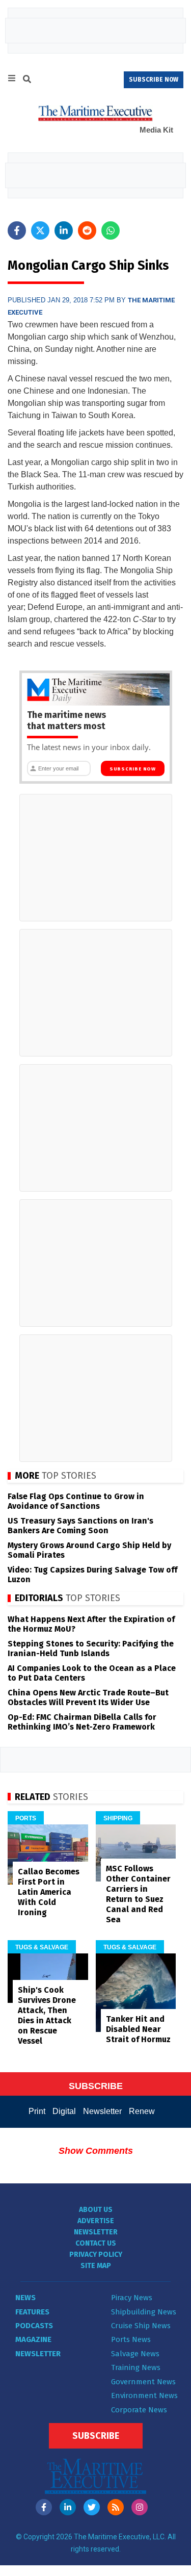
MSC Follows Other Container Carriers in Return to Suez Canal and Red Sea (138, 1894)
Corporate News (139, 2410)
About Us (96, 2210)
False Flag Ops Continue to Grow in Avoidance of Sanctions (76, 1501)
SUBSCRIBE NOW (154, 80)
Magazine (33, 2339)
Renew (142, 2111)
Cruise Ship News (141, 2326)
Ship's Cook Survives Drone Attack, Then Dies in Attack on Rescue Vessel (47, 2015)
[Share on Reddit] (87, 230)
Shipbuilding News (144, 2312)
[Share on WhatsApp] (111, 230)
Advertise (96, 2221)
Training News (136, 2367)
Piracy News (132, 2298)
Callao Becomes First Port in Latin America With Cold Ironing (49, 1892)
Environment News (144, 2395)
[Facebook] (44, 2507)
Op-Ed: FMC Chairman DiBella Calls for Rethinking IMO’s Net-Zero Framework (82, 1722)
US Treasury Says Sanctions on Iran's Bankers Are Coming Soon (80, 1526)
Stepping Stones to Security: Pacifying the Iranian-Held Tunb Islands (91, 1648)
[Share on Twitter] (40, 230)
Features (32, 2312)
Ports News (131, 2339)
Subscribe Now (133, 769)
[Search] (27, 81)
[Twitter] (92, 2507)
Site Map (96, 2266)
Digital (64, 2111)
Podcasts (34, 2326)
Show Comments (96, 2151)
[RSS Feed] (116, 2507)
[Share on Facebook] (17, 230)
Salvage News (135, 2354)
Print (37, 2111)
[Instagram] (140, 2507)
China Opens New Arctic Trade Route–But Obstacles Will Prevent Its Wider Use (88, 1697)
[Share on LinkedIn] (64, 230)
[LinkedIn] (68, 2507)
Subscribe (96, 2436)
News (25, 2298)
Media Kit (156, 130)
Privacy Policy (96, 2255)
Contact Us (96, 2243)
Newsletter (102, 2111)
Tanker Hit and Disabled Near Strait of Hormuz (138, 2029)
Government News (143, 2382)
